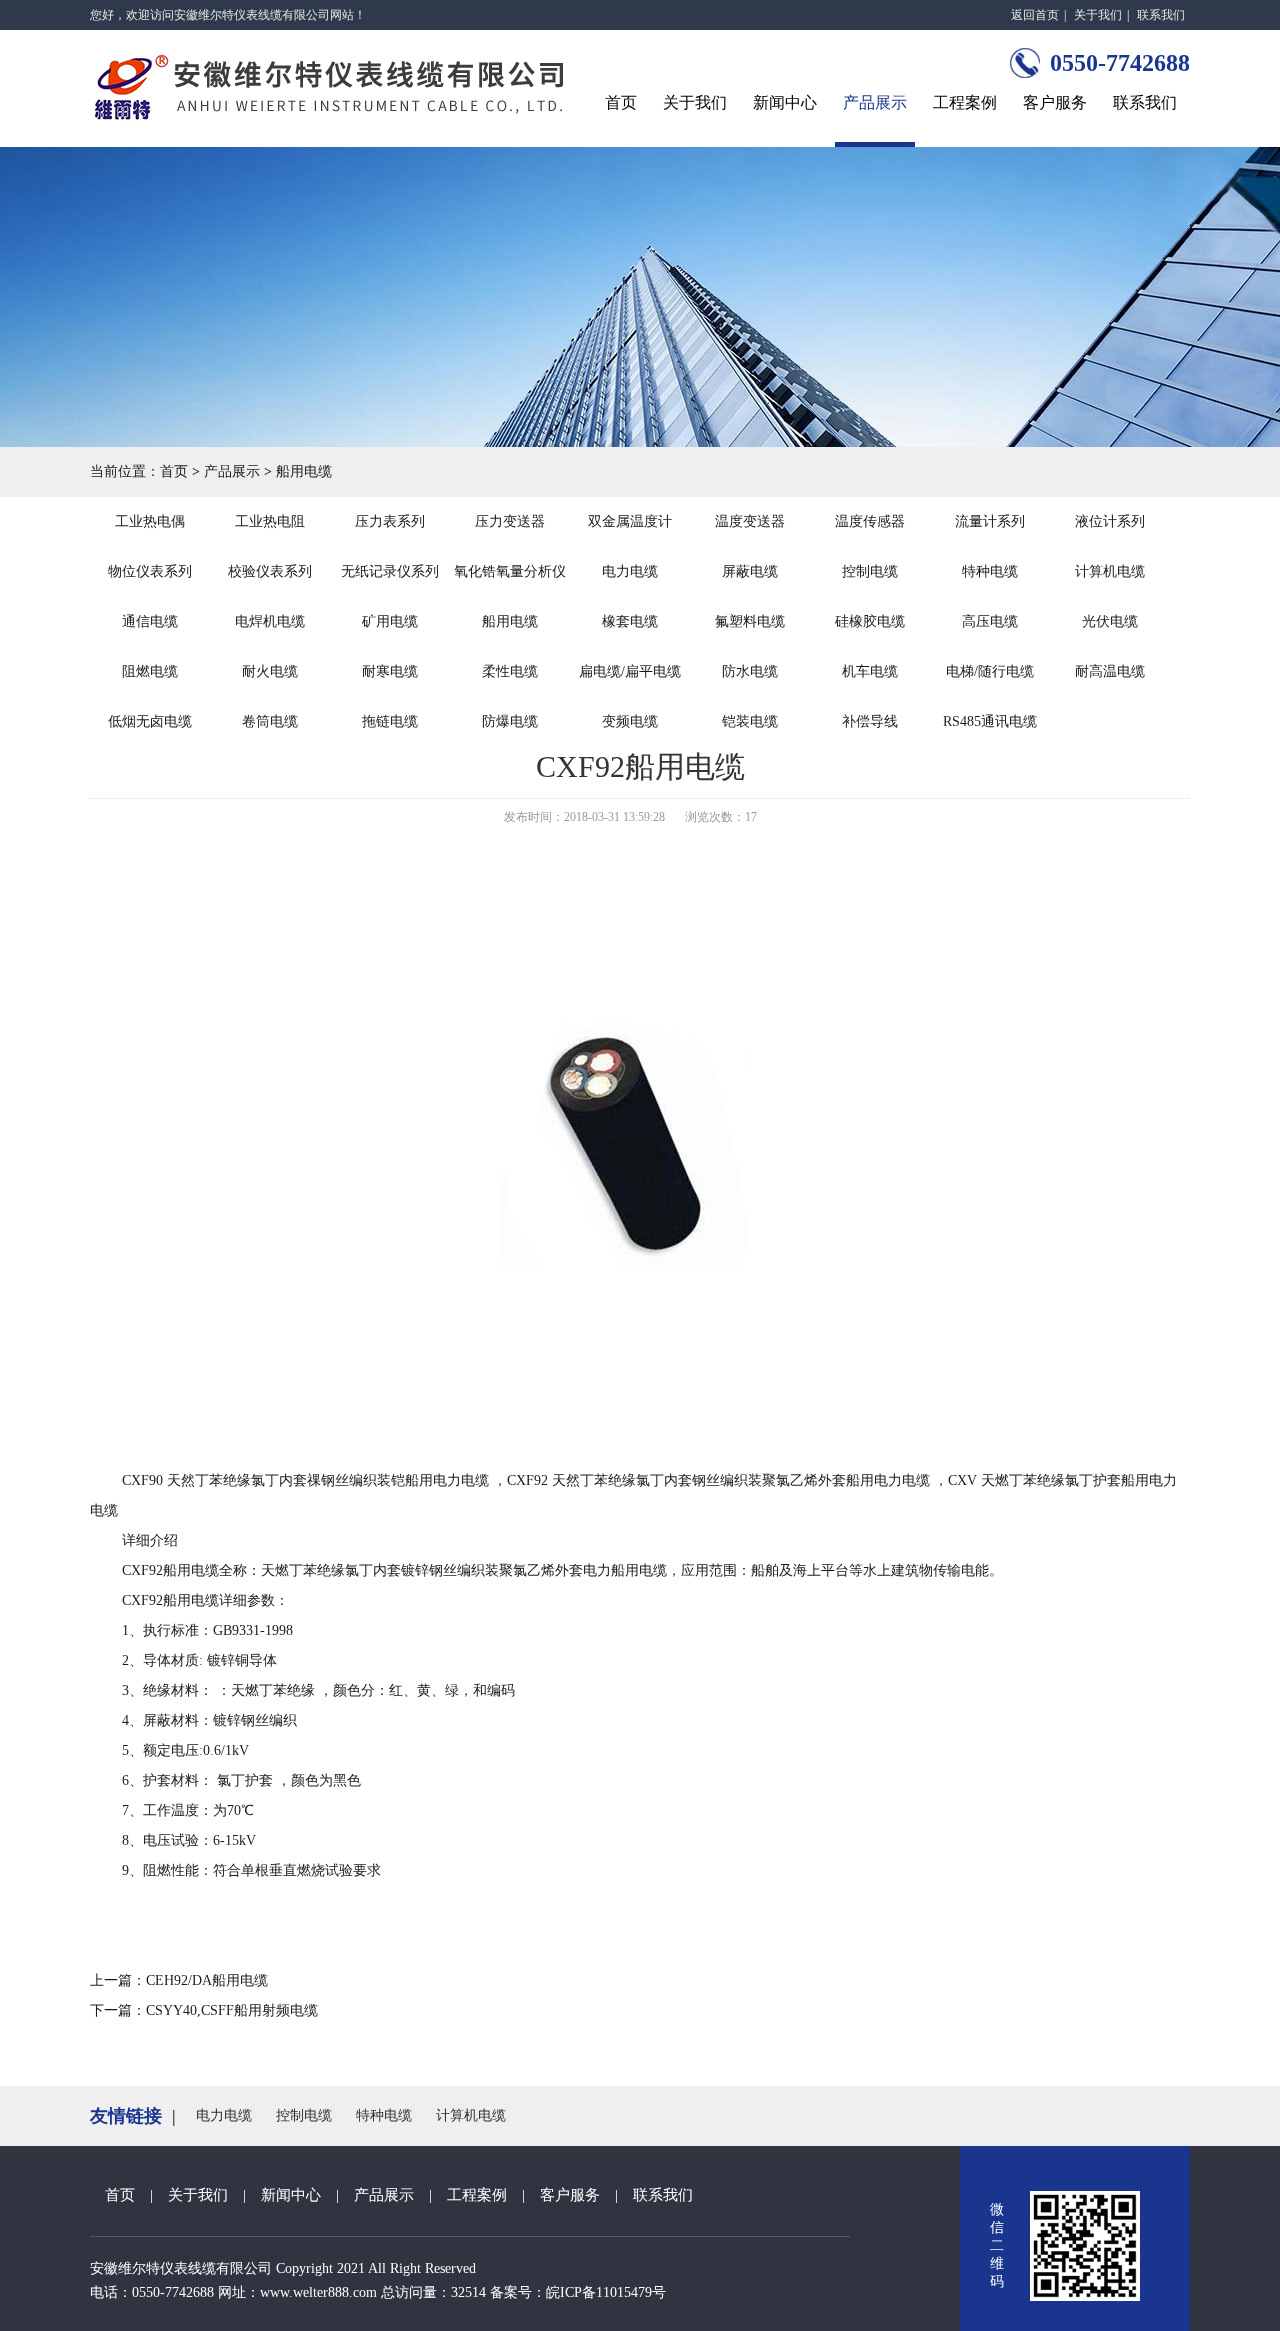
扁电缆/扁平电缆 (630, 671)
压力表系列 (390, 521)
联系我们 (1161, 15)
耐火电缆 (270, 671)
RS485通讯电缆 (990, 721)
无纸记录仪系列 (390, 571)
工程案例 (965, 102)
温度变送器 (750, 521)
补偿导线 (870, 721)
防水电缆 (750, 671)
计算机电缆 (1110, 571)
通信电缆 (150, 621)
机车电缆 (870, 671)
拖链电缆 (390, 721)
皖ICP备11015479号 (606, 2292)
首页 (621, 102)
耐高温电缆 (1110, 671)
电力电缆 (630, 571)
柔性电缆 (510, 671)
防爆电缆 (510, 721)
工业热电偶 (150, 521)
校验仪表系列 (270, 571)
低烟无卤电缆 (150, 721)
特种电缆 (990, 571)
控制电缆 (870, 571)
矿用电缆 (390, 621)
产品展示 (875, 102)
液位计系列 (1110, 521)
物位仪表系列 (150, 571)
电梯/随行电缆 (990, 671)
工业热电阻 (270, 521)
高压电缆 (990, 621)
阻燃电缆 (150, 671)
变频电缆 (630, 721)
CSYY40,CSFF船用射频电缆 (232, 2010)
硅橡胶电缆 (870, 621)
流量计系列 (990, 521)
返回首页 (1035, 15)
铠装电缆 (750, 721)
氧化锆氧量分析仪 (510, 571)
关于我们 (1098, 15)
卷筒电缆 (270, 721)
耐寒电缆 (390, 671)
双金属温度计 (630, 521)
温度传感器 (870, 521)
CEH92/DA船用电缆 (207, 1980)
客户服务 (1055, 102)
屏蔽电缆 (750, 571)
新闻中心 (785, 102)
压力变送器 (510, 521)
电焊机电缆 (270, 621)
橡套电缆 (630, 621)
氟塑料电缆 (750, 621)
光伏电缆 (1110, 621)
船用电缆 (304, 471)
